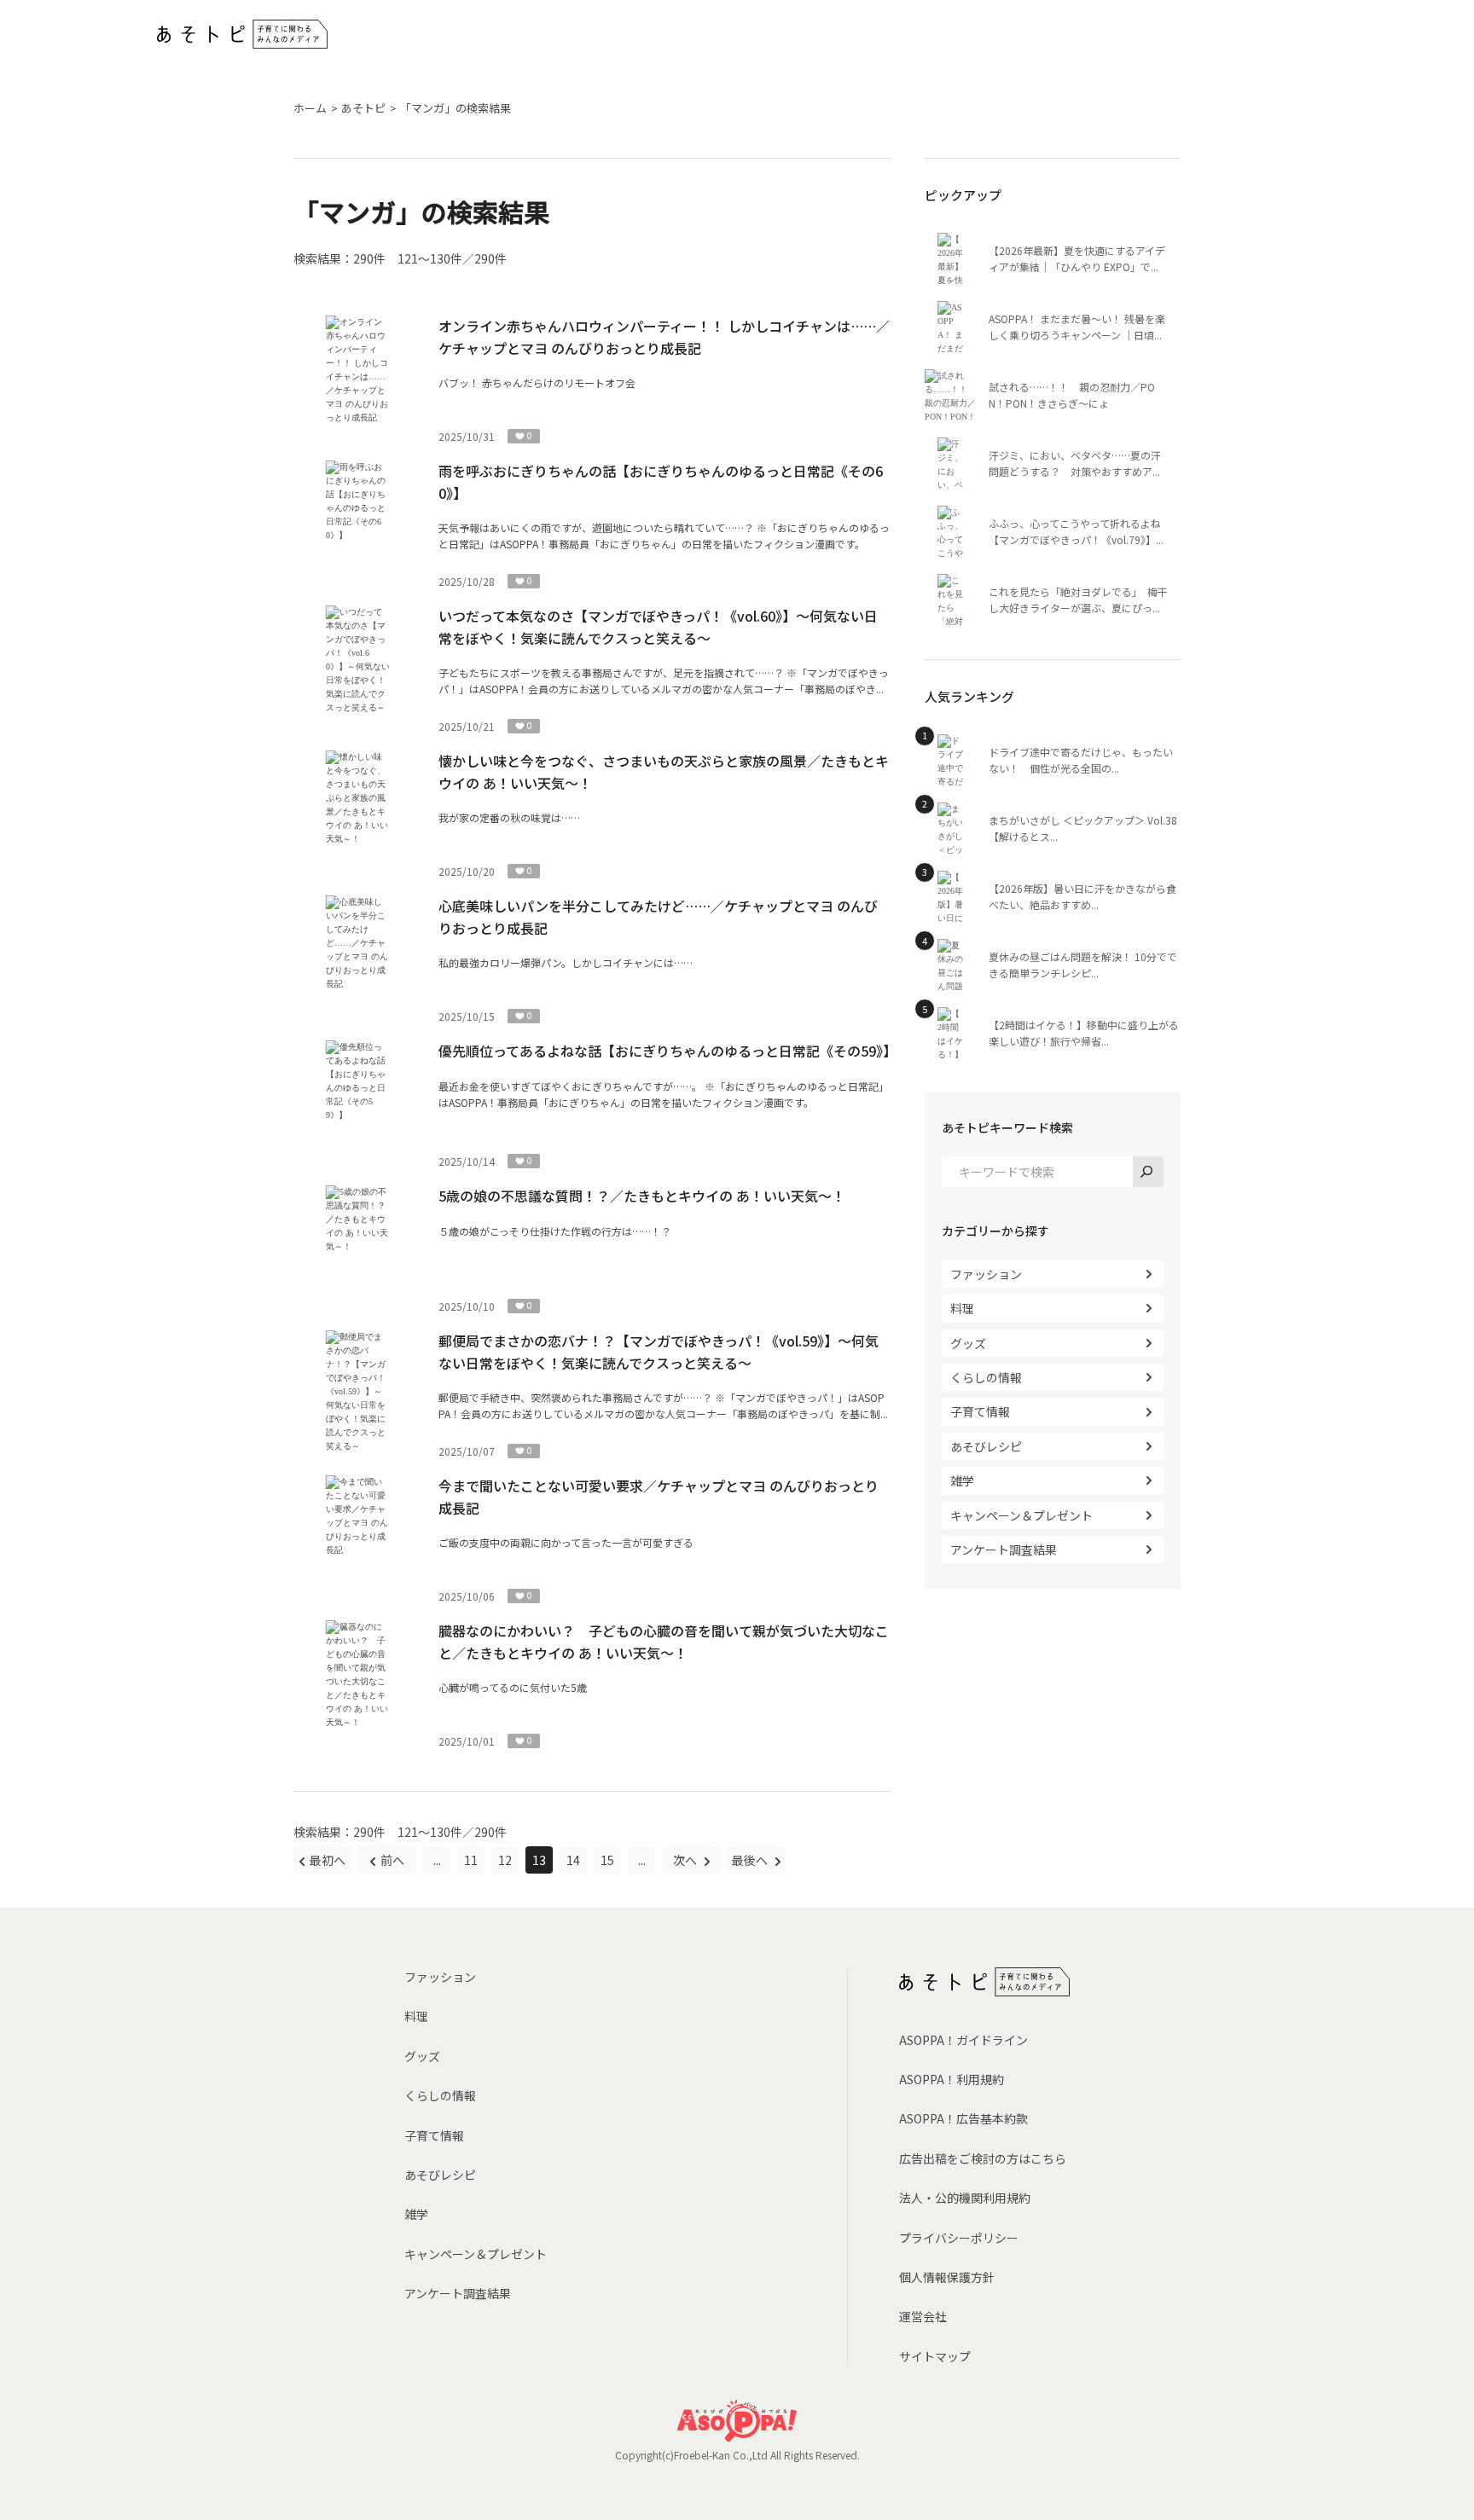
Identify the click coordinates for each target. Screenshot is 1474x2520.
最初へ (328, 1860)
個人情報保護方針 (947, 2277)
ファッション (986, 1274)
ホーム (310, 108)
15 (607, 1860)
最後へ (751, 1860)
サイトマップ (935, 2356)
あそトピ (363, 108)
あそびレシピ (986, 1446)
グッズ (968, 1343)
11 (471, 1860)
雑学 (962, 1480)
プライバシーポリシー (959, 2238)
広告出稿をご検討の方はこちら (983, 2158)
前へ (392, 1860)
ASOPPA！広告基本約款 (963, 2118)
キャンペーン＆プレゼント (1021, 1515)
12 (505, 1860)
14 (573, 1860)
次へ (686, 1860)
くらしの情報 (986, 1377)
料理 (962, 1308)
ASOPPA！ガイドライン (963, 2040)
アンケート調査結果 (1004, 1550)
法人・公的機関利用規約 (965, 2198)
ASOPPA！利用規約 (952, 2079)
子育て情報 (980, 1411)
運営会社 (923, 2316)
